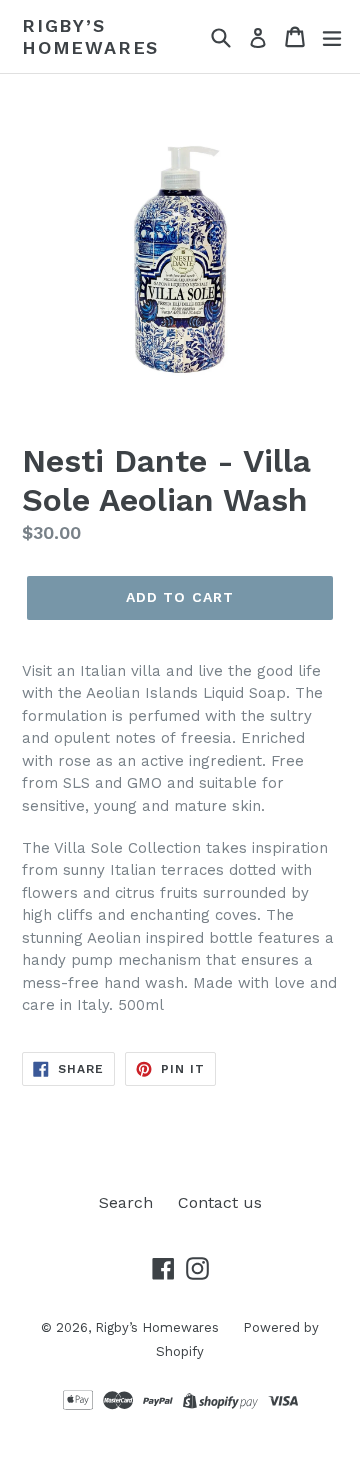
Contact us (220, 1202)
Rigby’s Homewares (90, 36)
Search (126, 1202)
